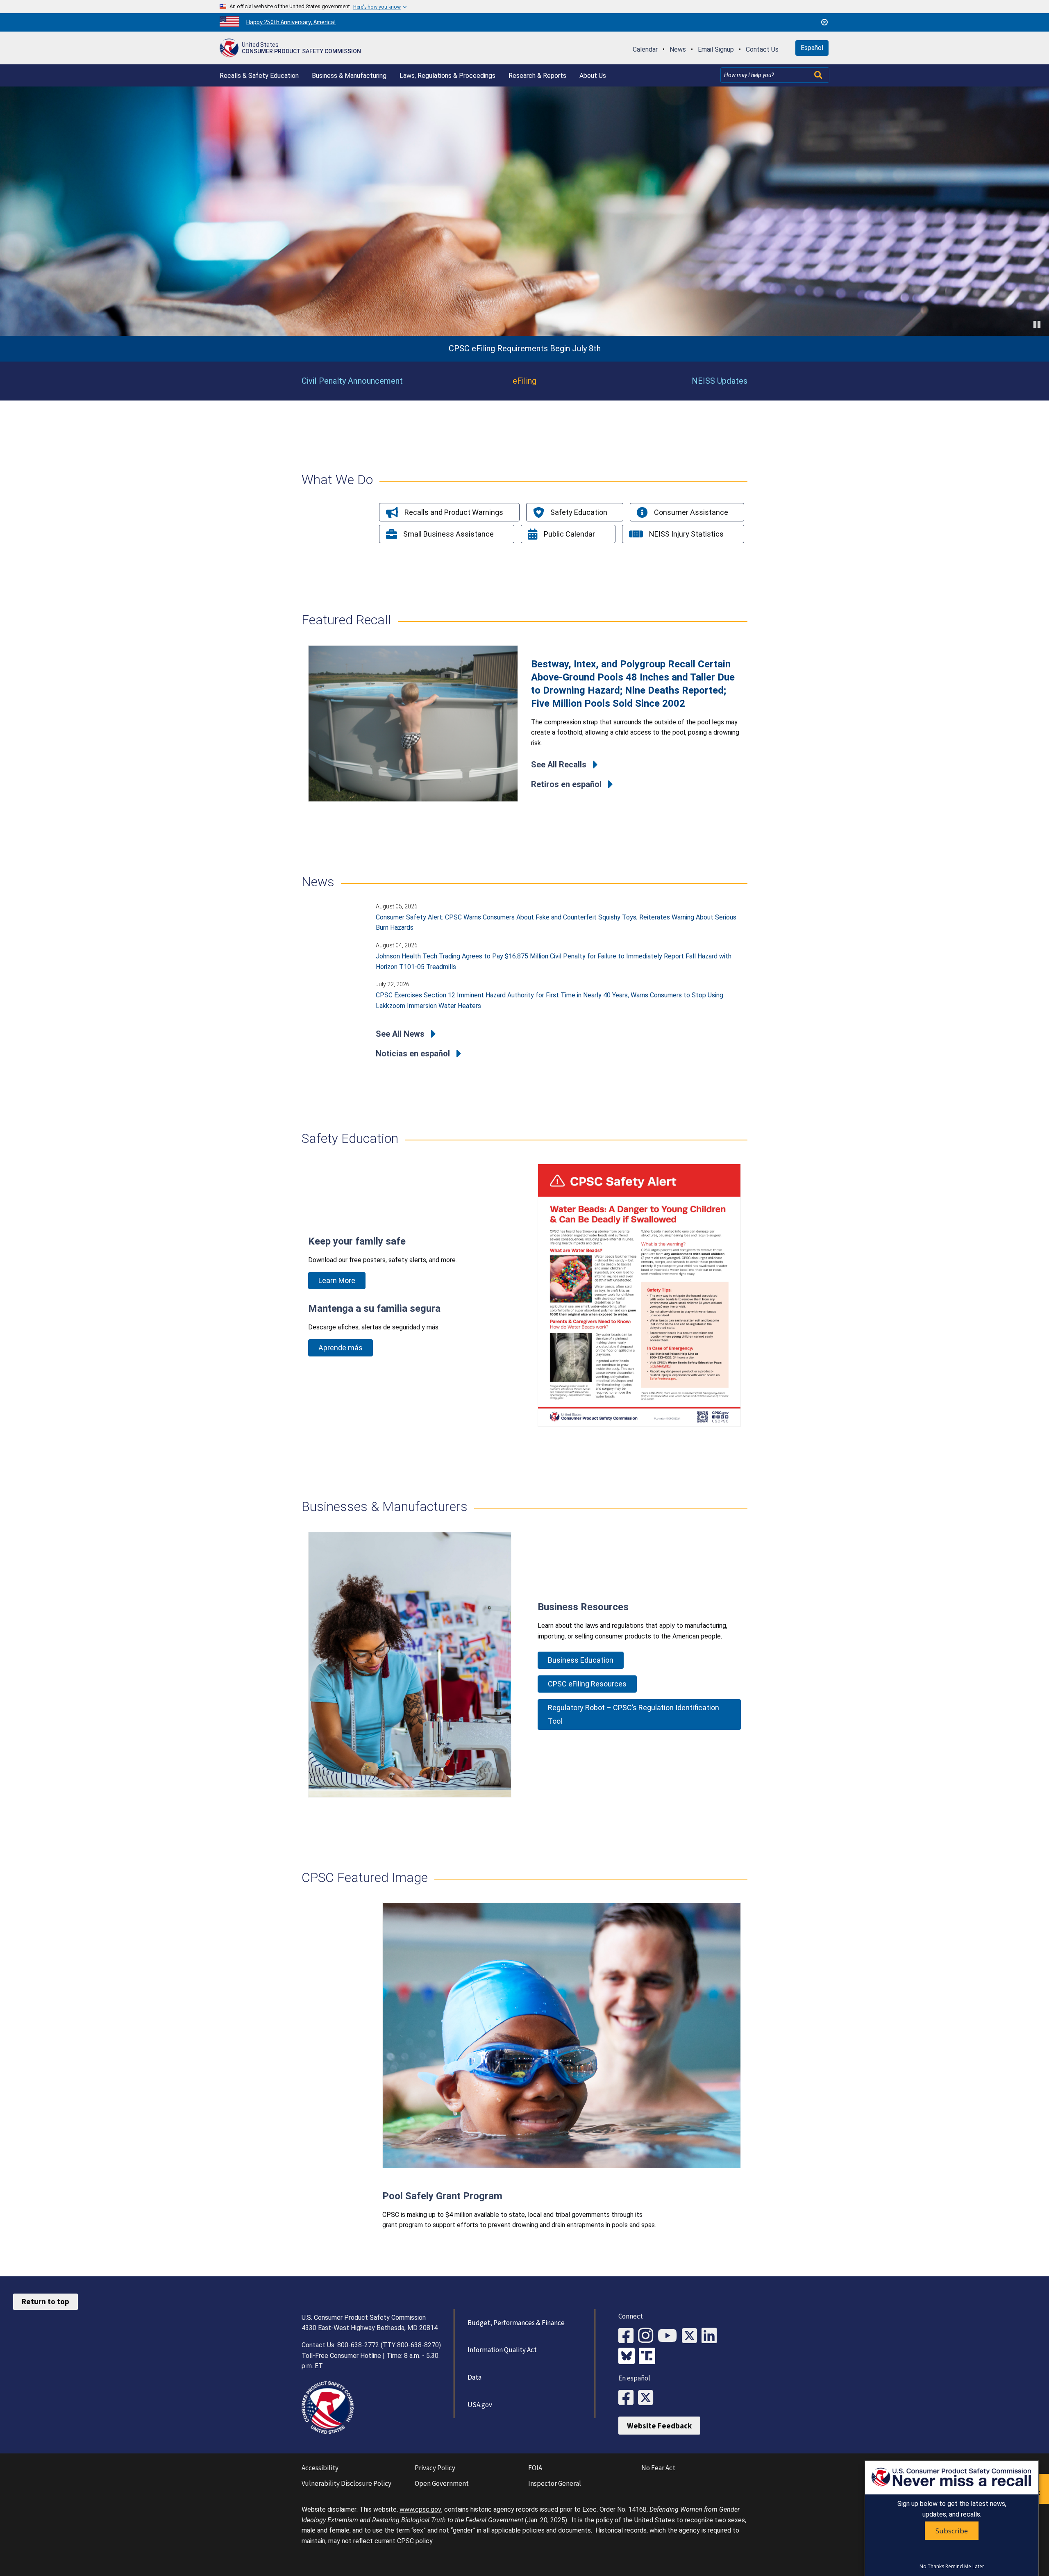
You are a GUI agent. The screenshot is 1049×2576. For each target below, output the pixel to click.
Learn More (337, 1280)
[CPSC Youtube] (670, 2336)
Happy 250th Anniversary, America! (291, 22)
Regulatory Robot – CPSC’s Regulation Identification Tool (633, 1714)
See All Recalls (559, 765)
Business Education (581, 1660)
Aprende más (341, 1348)
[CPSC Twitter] (692, 2336)
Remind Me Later (965, 2567)
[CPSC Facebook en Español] (628, 2398)
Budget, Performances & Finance (516, 2323)
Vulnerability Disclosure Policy (346, 2483)
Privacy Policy (435, 2468)
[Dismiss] (824, 22)
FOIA (535, 2468)
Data (475, 2377)
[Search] (819, 75)
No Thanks (932, 2567)
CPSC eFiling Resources (587, 1684)
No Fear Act (658, 2468)
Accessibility (320, 2468)
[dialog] (952, 2518)
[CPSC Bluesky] (629, 2357)
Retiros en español (566, 784)
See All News (400, 1034)
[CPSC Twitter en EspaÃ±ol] (648, 2398)
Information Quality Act (502, 2350)
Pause (1038, 324)
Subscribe (952, 2531)
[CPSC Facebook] (628, 2336)
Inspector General (555, 2483)
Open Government (442, 2483)
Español (812, 48)
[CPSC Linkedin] (711, 2336)
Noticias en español (413, 1054)
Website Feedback (659, 2426)
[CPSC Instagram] (648, 2336)
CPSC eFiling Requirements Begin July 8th (525, 349)
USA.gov (480, 2405)
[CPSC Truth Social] (649, 2357)
